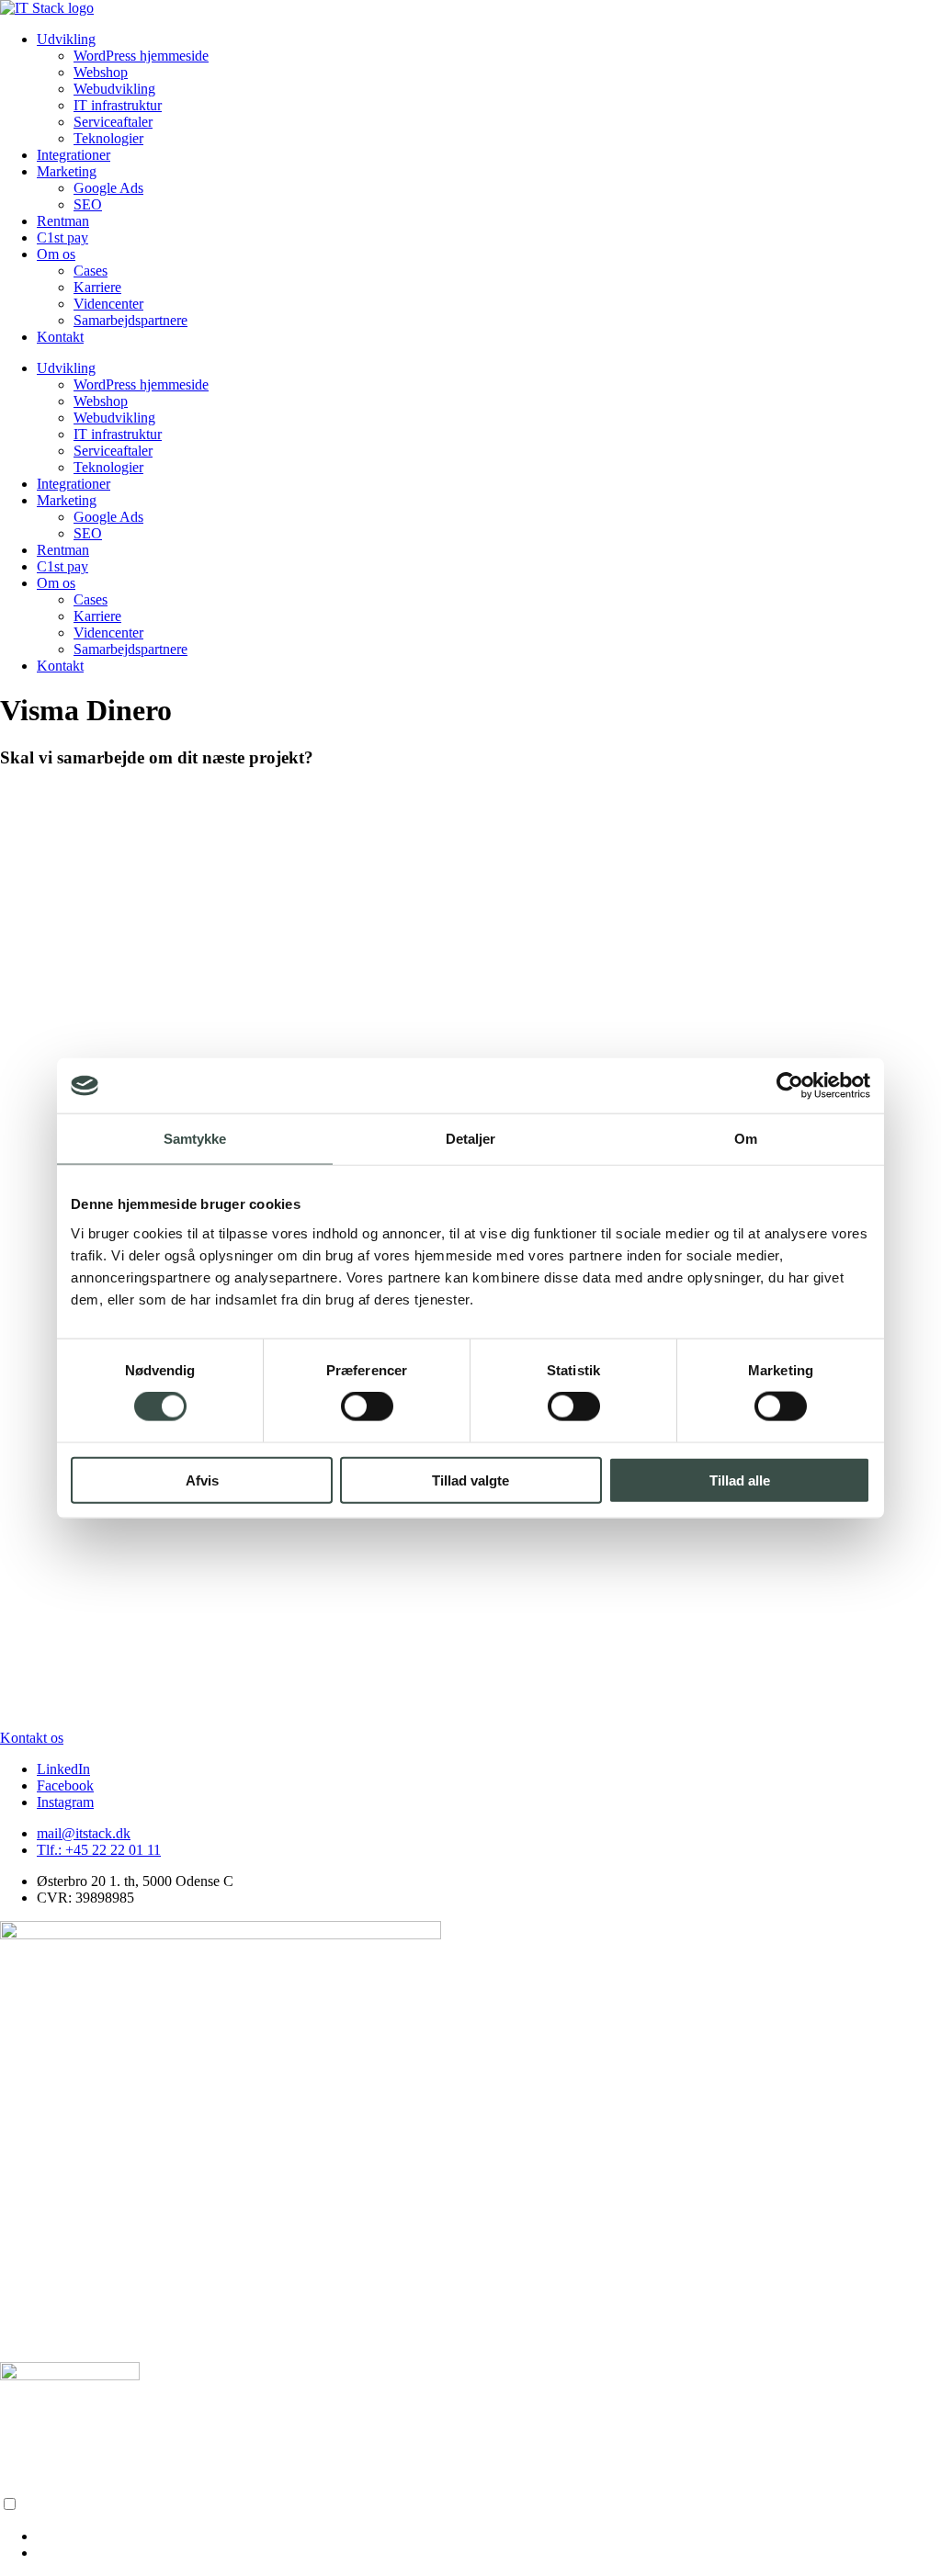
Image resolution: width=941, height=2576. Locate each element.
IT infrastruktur (118, 105)
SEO (88, 204)
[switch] (367, 1407)
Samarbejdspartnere (130, 320)
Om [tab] (746, 1139)
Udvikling (66, 39)
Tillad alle (740, 1480)
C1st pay (62, 237)
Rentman (63, 221)
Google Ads (108, 188)
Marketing (67, 171)
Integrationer (74, 155)
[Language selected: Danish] (470, 2528)
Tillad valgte (470, 1480)
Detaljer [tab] (471, 1139)
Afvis (202, 1480)
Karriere (97, 287)
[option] (489, 2536)
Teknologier (108, 138)
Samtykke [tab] (195, 1139)
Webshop (101, 72)
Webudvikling (114, 89)
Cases (91, 271)
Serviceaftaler (113, 122)
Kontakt (60, 337)
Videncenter (108, 304)
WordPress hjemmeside (141, 56)
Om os (56, 254)
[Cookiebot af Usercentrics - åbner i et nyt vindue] (790, 1086)
